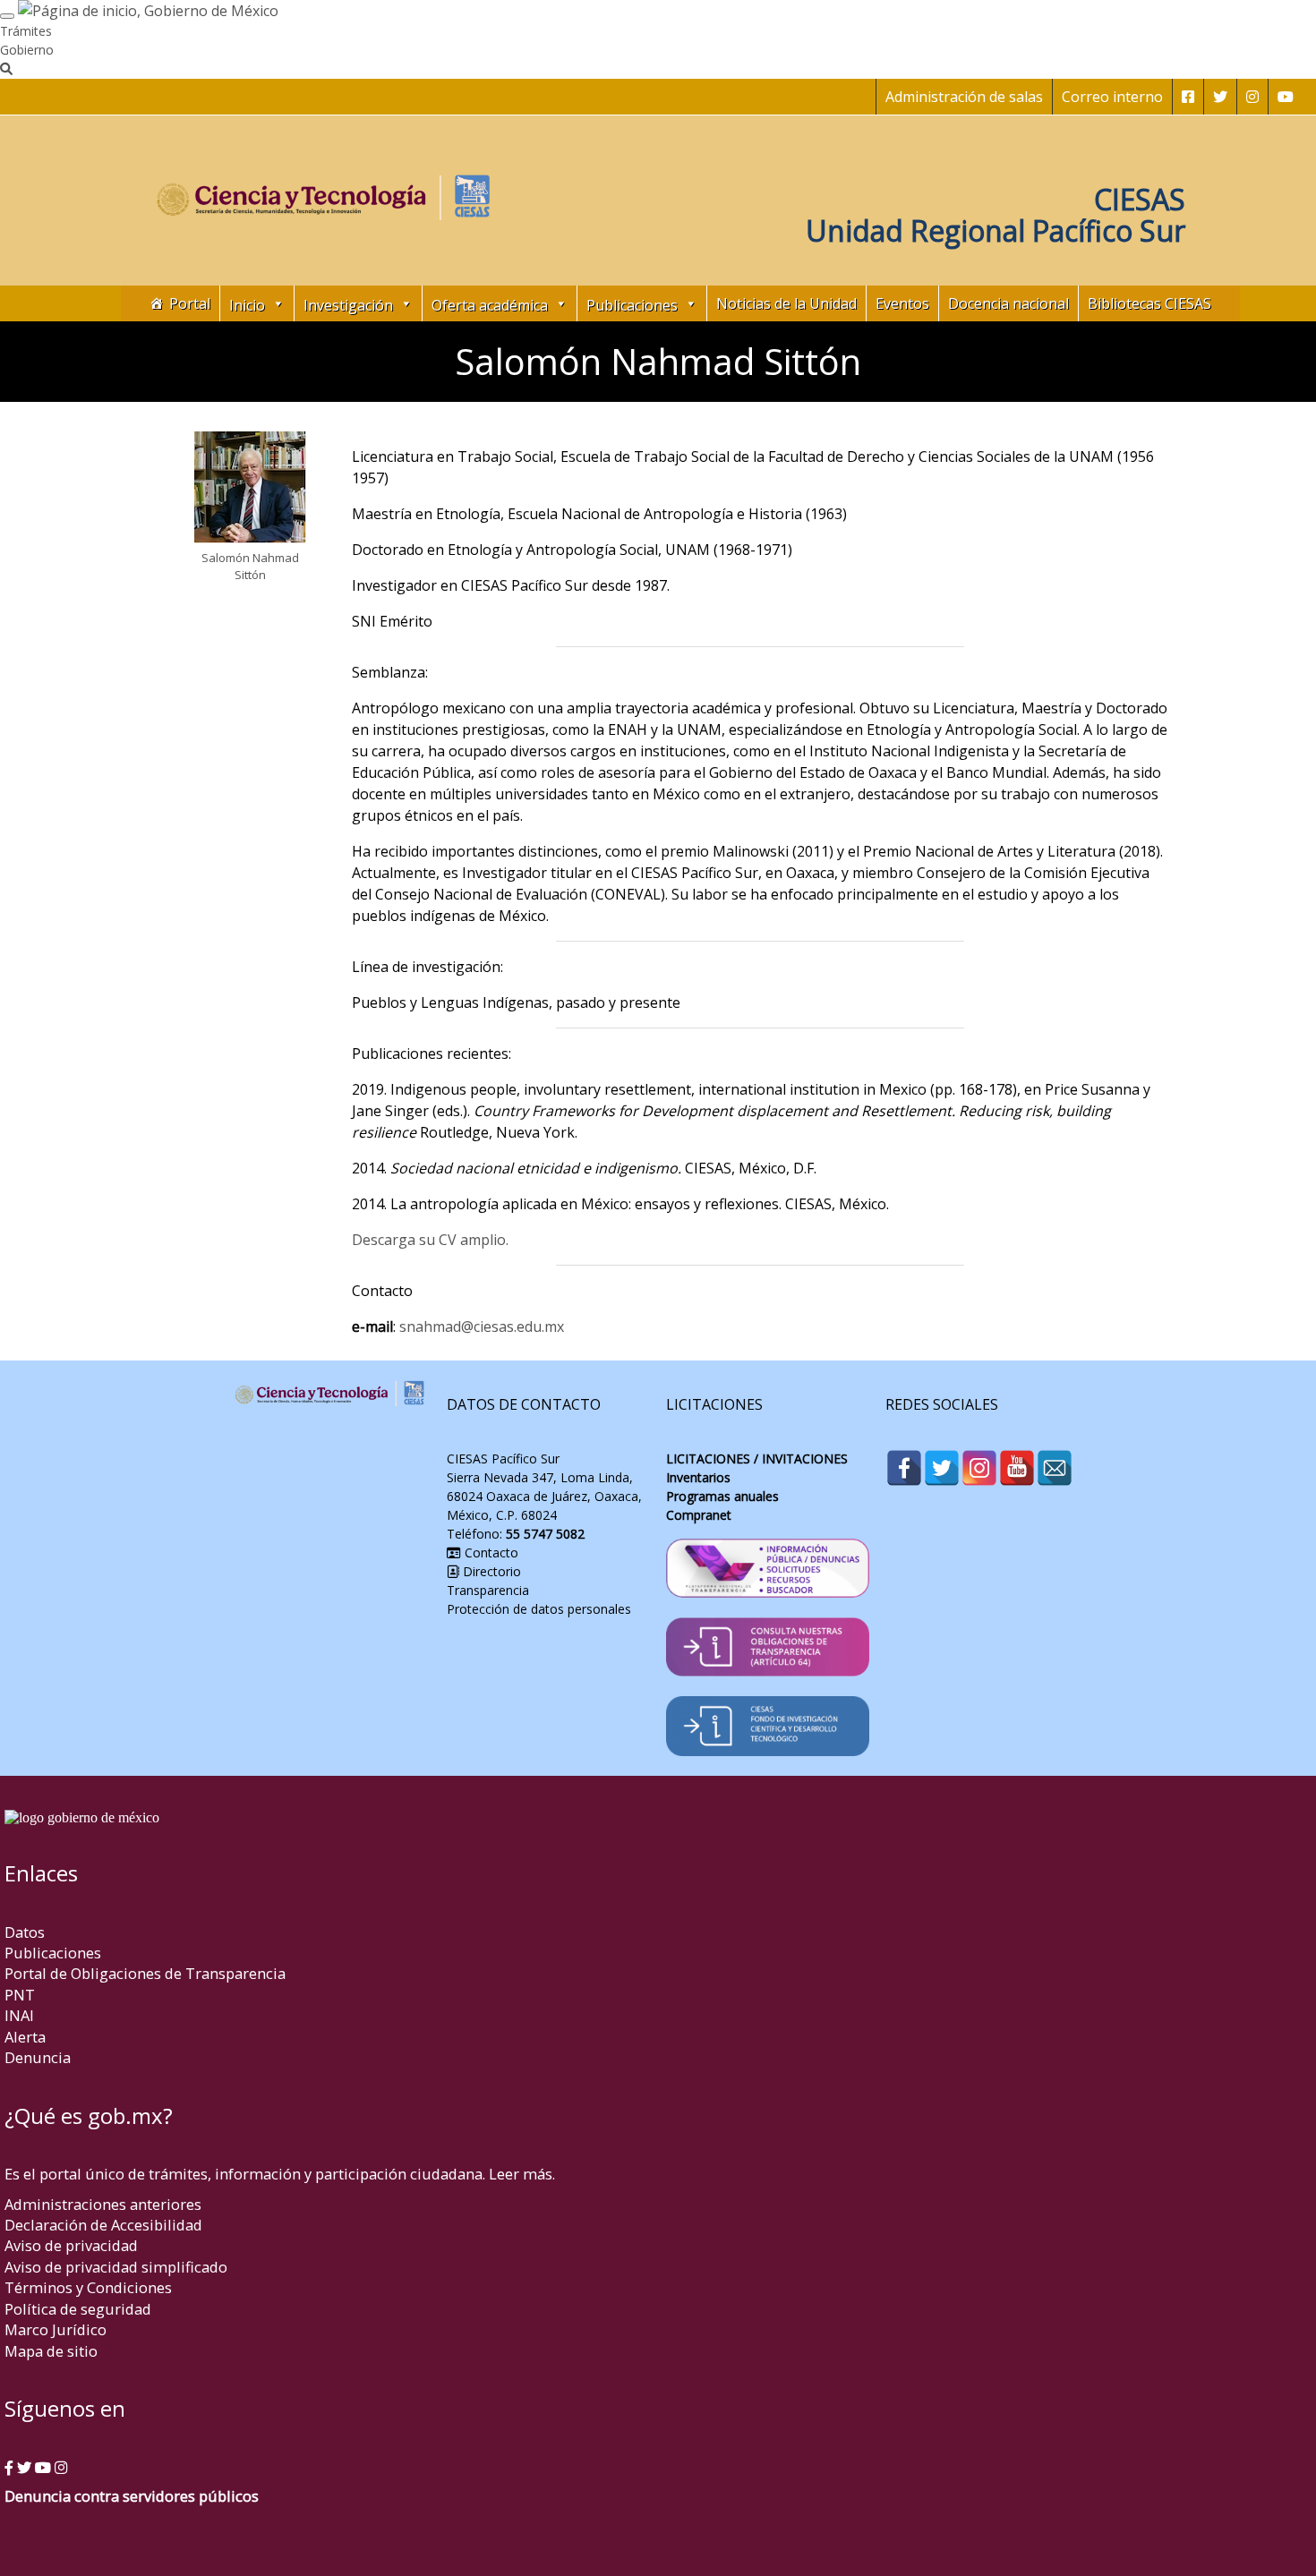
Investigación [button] (348, 305)
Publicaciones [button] (632, 305)
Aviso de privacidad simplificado (116, 2267)
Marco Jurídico (56, 2329)
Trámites (26, 31)
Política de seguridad (78, 2309)
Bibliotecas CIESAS (1149, 303)
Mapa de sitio (51, 2351)
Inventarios (698, 1477)
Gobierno (27, 50)
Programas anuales (722, 1496)
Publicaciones (53, 1953)
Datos (25, 1932)
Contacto (490, 1552)
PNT (20, 1995)
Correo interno (1112, 97)
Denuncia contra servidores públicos (132, 2496)
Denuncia (38, 2057)
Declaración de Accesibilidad (103, 2225)
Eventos (902, 303)
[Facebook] (904, 1468)
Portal (190, 303)
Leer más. (522, 2174)
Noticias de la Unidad (786, 303)
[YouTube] (1017, 1468)
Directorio (490, 1571)
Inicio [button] (247, 305)
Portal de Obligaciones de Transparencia (145, 1973)
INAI (19, 2015)
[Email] (1055, 1468)
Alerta (25, 2037)
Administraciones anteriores (103, 2204)
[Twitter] (942, 1468)
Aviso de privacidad (71, 2245)
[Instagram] (979, 1468)
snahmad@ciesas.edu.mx (482, 1326)
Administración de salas (964, 97)
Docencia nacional (1008, 303)
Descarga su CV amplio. (430, 1240)
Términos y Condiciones (88, 2287)
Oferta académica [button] (490, 305)
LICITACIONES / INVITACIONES (757, 1459)
